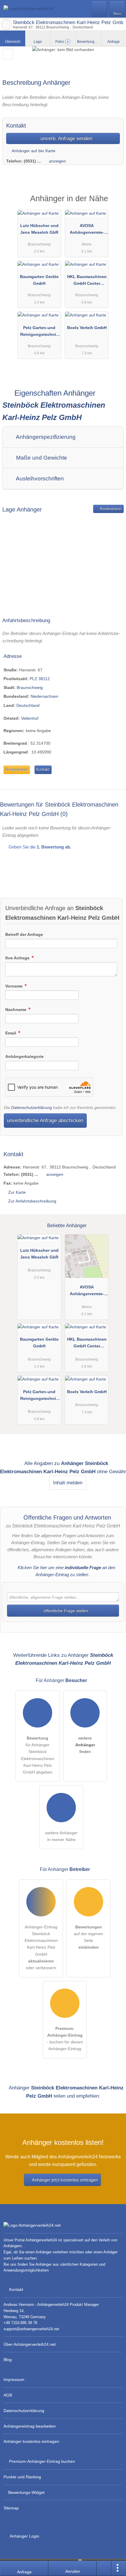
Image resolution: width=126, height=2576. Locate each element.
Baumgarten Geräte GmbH (39, 280)
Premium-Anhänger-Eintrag (114, 204)
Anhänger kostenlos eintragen (31, 2441)
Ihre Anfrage (18, 958)
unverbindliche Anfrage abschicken (45, 1120)
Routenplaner (110, 509)
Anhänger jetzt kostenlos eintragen (65, 2180)
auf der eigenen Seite (88, 1937)
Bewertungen (89, 42)
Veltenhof (30, 718)
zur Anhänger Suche (6, 25)
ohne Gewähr (111, 1471)
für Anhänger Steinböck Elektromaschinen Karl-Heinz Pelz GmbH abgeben (38, 1755)
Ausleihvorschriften (39, 479)
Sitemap (11, 2508)
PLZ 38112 (40, 679)
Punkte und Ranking (22, 2477)
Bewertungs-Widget (26, 2492)
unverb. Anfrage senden (66, 138)
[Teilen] (104, 2568)
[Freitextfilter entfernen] (99, 9)
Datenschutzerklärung (31, 1107)
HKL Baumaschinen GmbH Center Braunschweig (87, 281)
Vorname (15, 986)
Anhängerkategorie (24, 1056)
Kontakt (43, 769)
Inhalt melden (68, 1483)
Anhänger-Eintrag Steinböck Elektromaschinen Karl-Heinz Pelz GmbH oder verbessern (41, 1947)
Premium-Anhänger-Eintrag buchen (42, 2461)
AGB (8, 2395)
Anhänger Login (24, 2536)
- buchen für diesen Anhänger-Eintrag (65, 2039)
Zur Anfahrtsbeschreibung (32, 1201)
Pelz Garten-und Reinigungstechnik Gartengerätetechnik (39, 332)
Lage (38, 42)
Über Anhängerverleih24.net (30, 2344)
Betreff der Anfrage (24, 934)
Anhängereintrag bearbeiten (30, 2426)
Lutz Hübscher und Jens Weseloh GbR (39, 229)
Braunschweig (30, 687)
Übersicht (13, 42)
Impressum (14, 2379)
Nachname (16, 1010)
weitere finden (85, 1745)
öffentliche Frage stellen (65, 1611)
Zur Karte (17, 1192)
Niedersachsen (44, 696)
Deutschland (28, 705)
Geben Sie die (39, 847)
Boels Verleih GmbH (87, 328)
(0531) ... (32, 161)
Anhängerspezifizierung (45, 437)
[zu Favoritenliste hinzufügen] (8, 54)
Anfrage (114, 42)
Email (11, 1033)
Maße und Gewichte (41, 458)
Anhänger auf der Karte (33, 151)
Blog (8, 2360)
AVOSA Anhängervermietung (87, 230)
